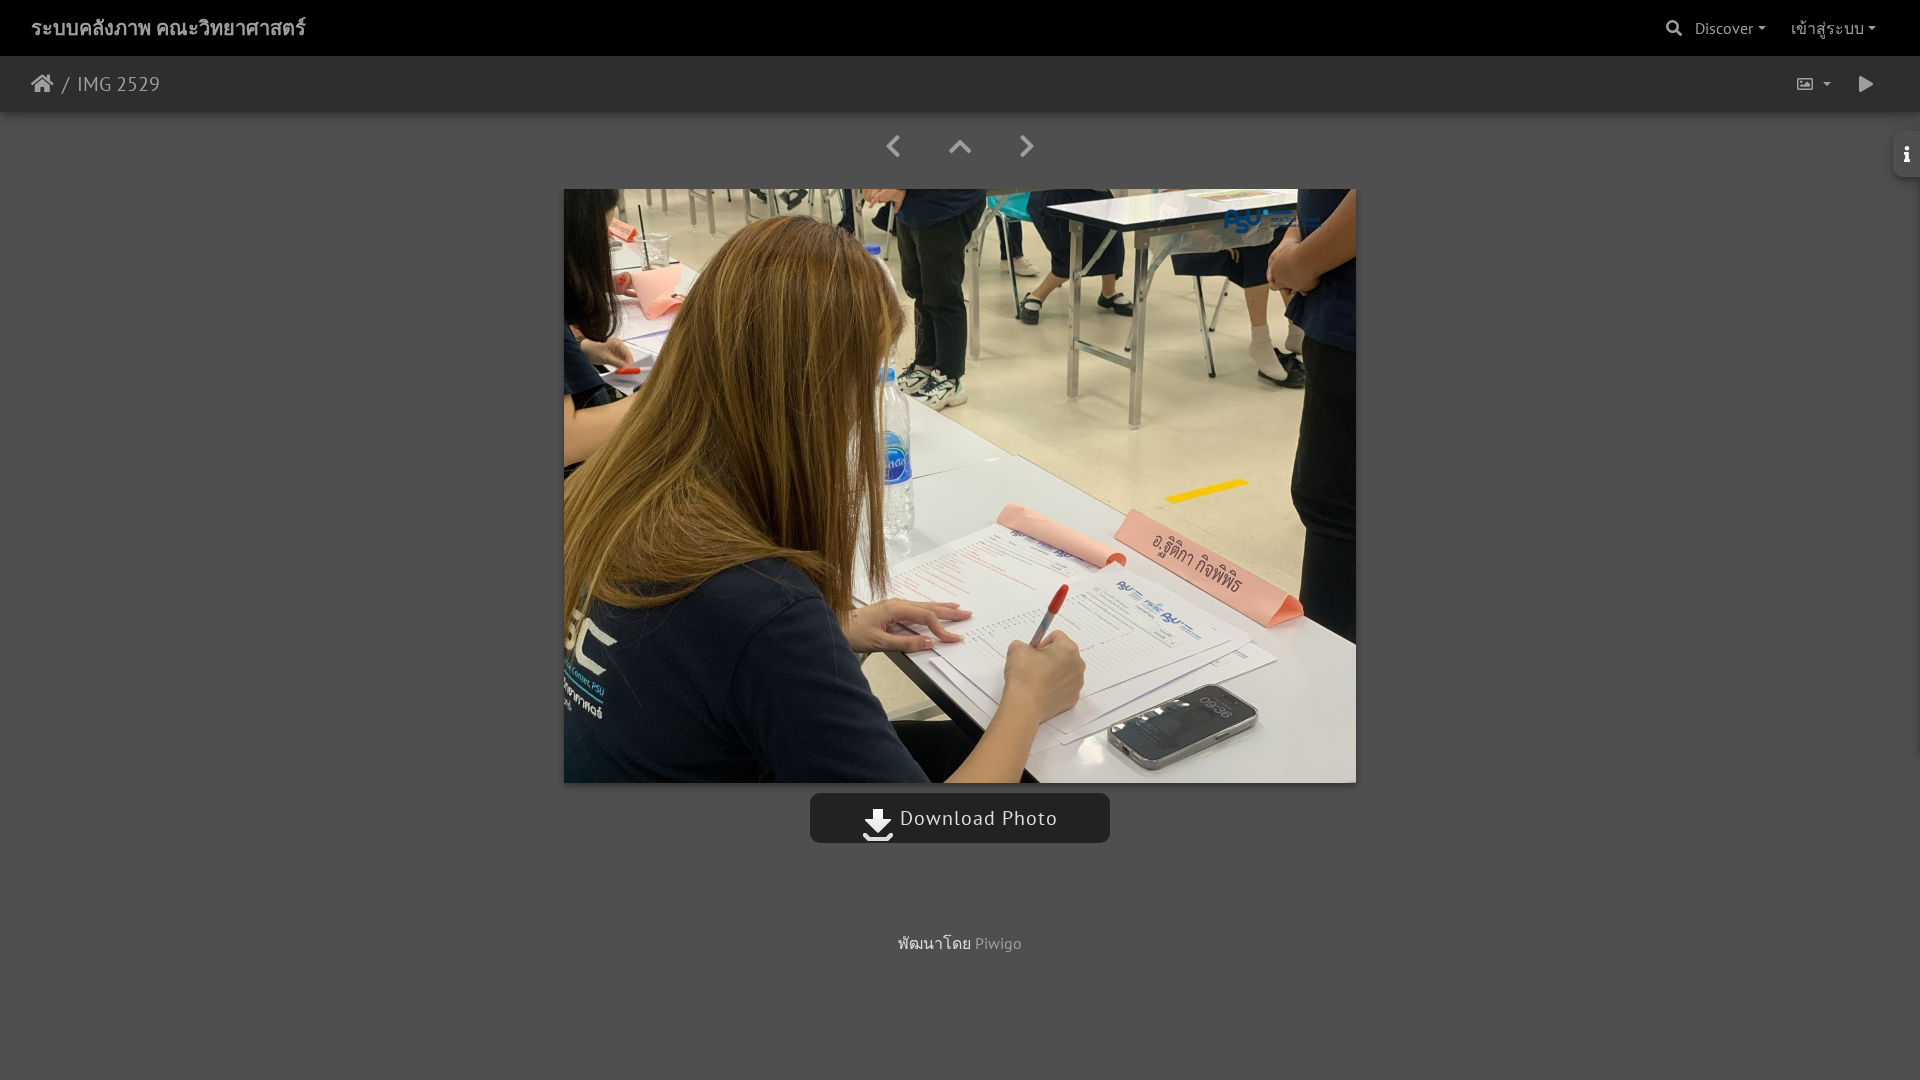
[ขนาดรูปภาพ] (1813, 84)
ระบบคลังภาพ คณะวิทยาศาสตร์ (168, 28)
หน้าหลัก (42, 84)
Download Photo (976, 818)
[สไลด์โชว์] (1866, 84)
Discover (1724, 28)
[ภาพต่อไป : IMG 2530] (1027, 146)
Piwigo (998, 943)
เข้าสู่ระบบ (1827, 28)
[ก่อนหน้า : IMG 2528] (893, 146)
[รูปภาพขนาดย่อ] (960, 146)
